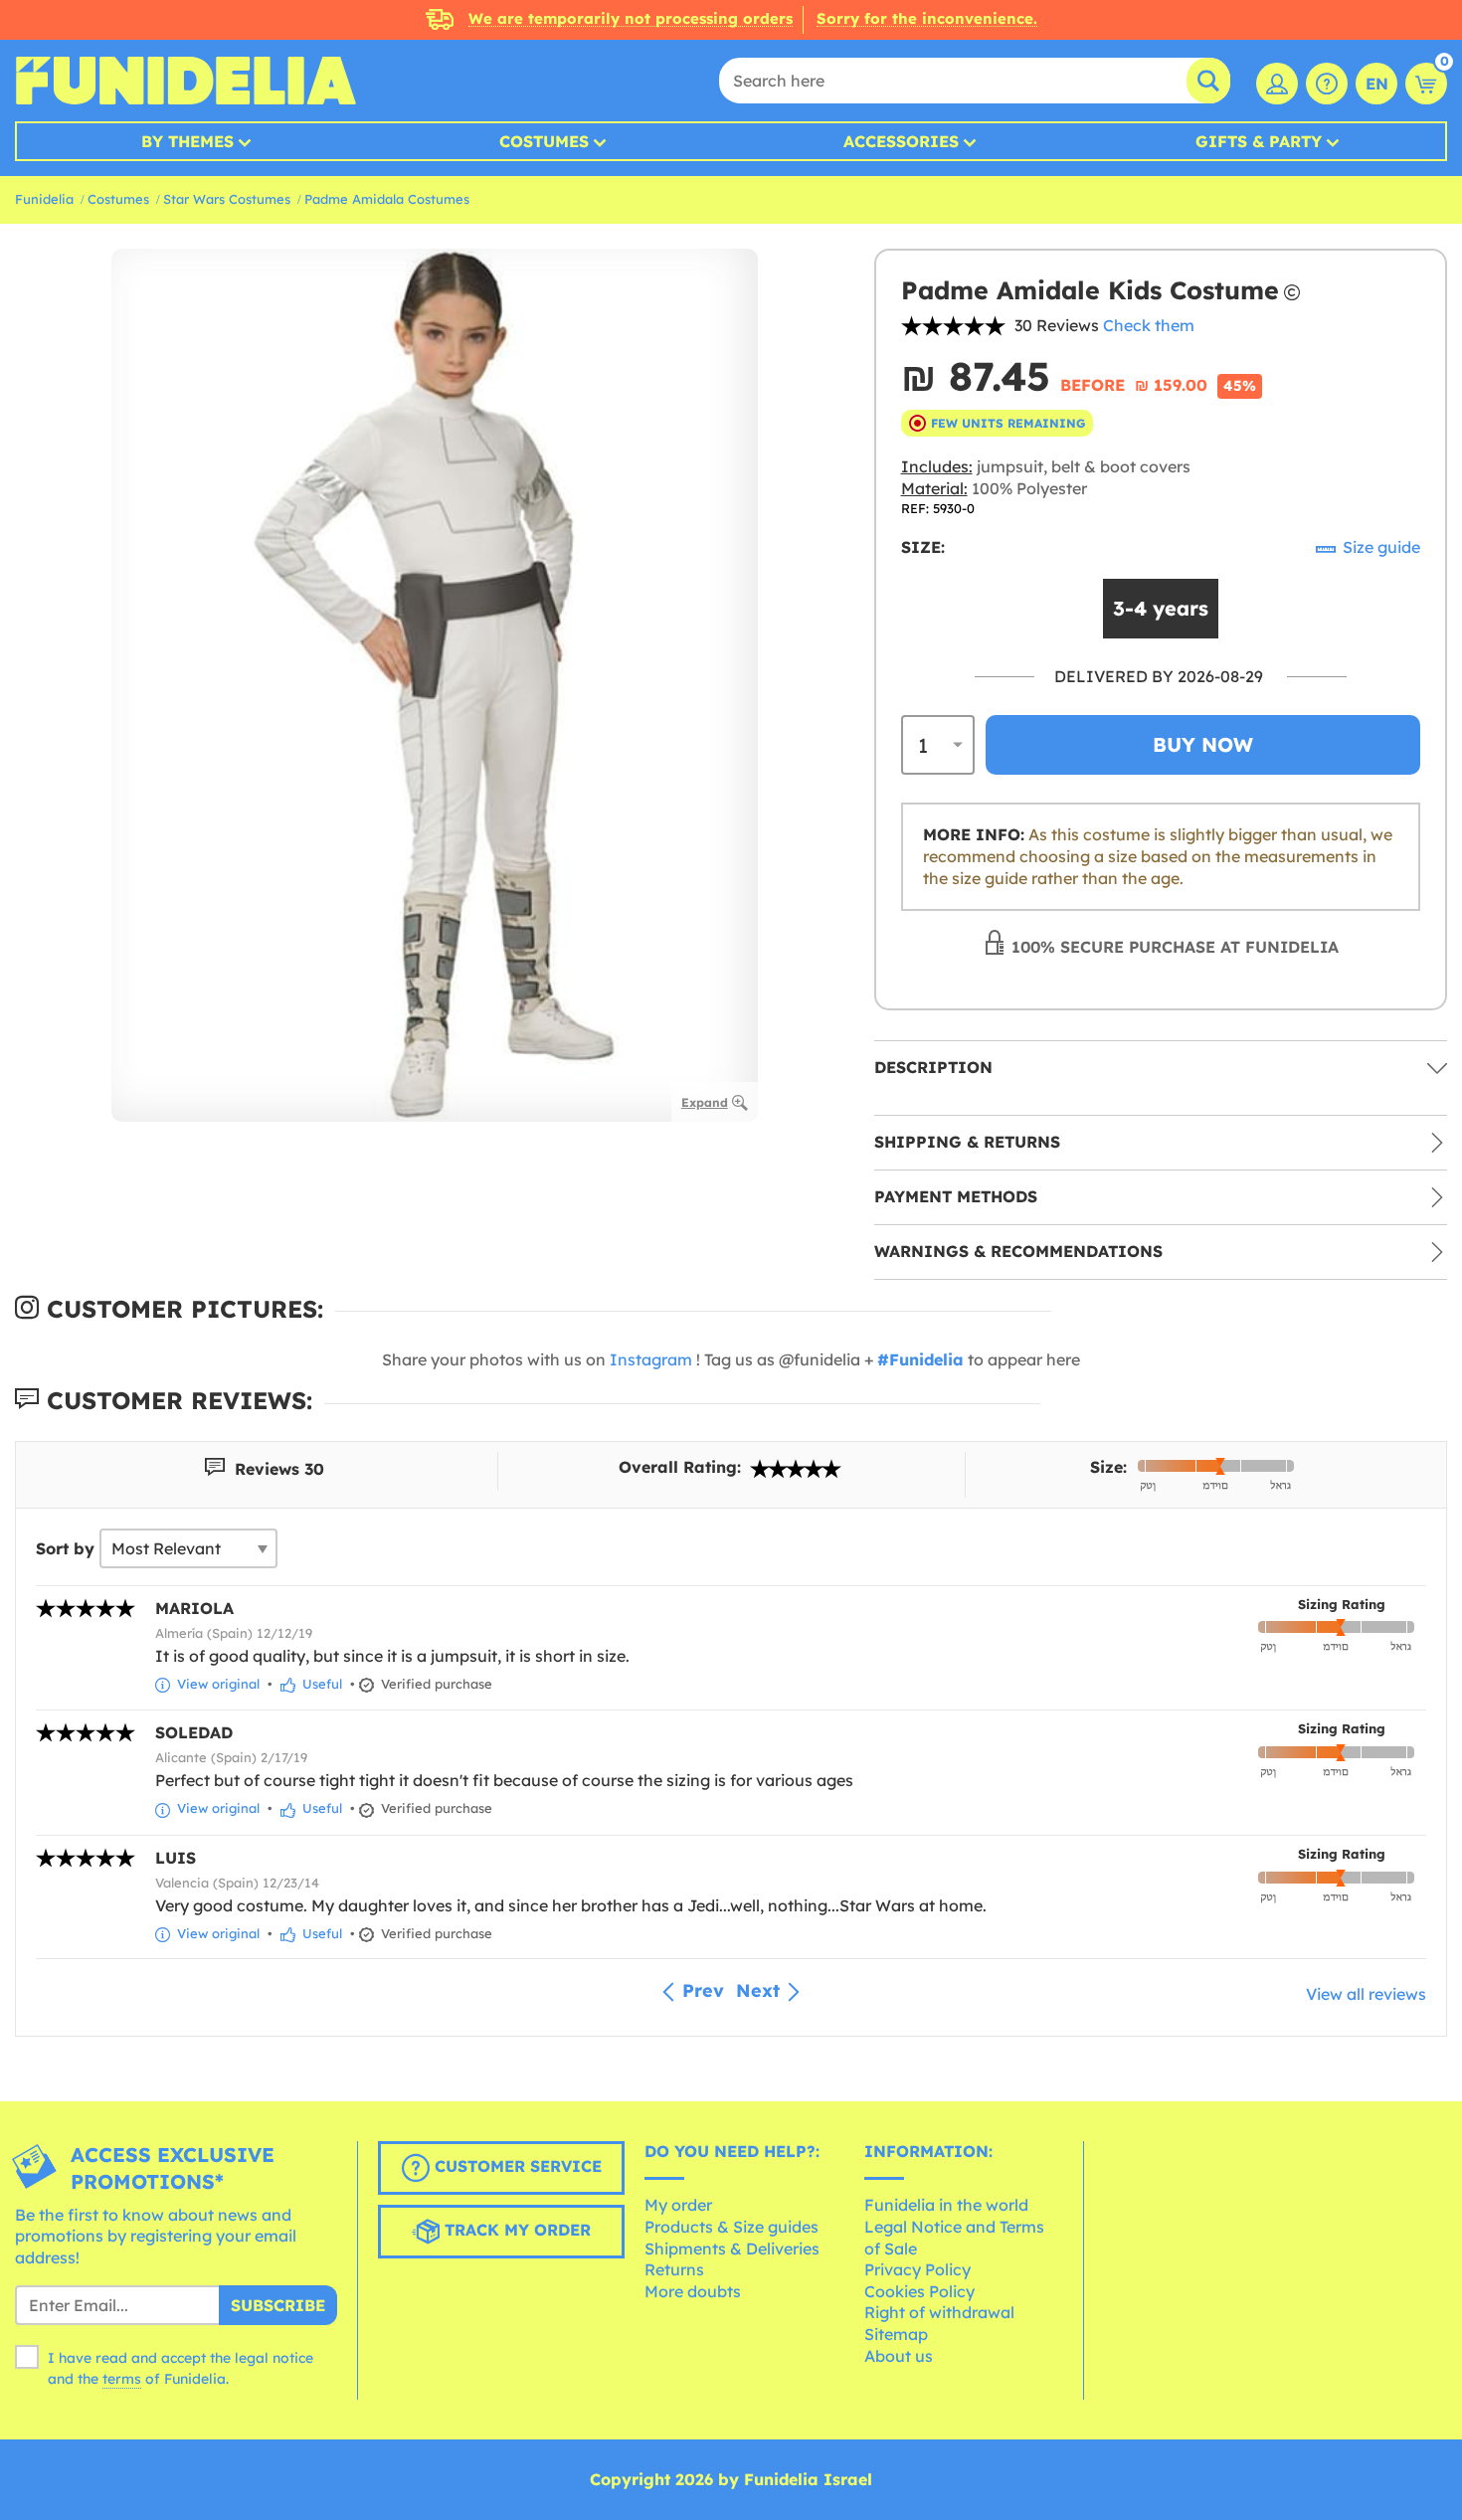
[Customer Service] (1327, 84)
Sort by (65, 1548)
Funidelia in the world (946, 2205)
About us (899, 2356)
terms (122, 2379)
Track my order (515, 2230)
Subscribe (278, 2305)
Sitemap (896, 2334)
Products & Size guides (731, 2227)
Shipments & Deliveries (732, 2249)
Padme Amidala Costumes (387, 199)
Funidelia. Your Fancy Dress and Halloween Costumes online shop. (185, 81)
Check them (1149, 325)
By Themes (187, 141)
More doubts (693, 2291)
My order (678, 2205)
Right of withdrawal (939, 2312)
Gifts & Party (1259, 141)
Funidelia (44, 199)
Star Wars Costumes (227, 199)
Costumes (544, 141)
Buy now (1203, 744)
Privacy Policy (917, 2269)
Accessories (901, 141)
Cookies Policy (919, 2291)
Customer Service (516, 2166)
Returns (674, 2269)
